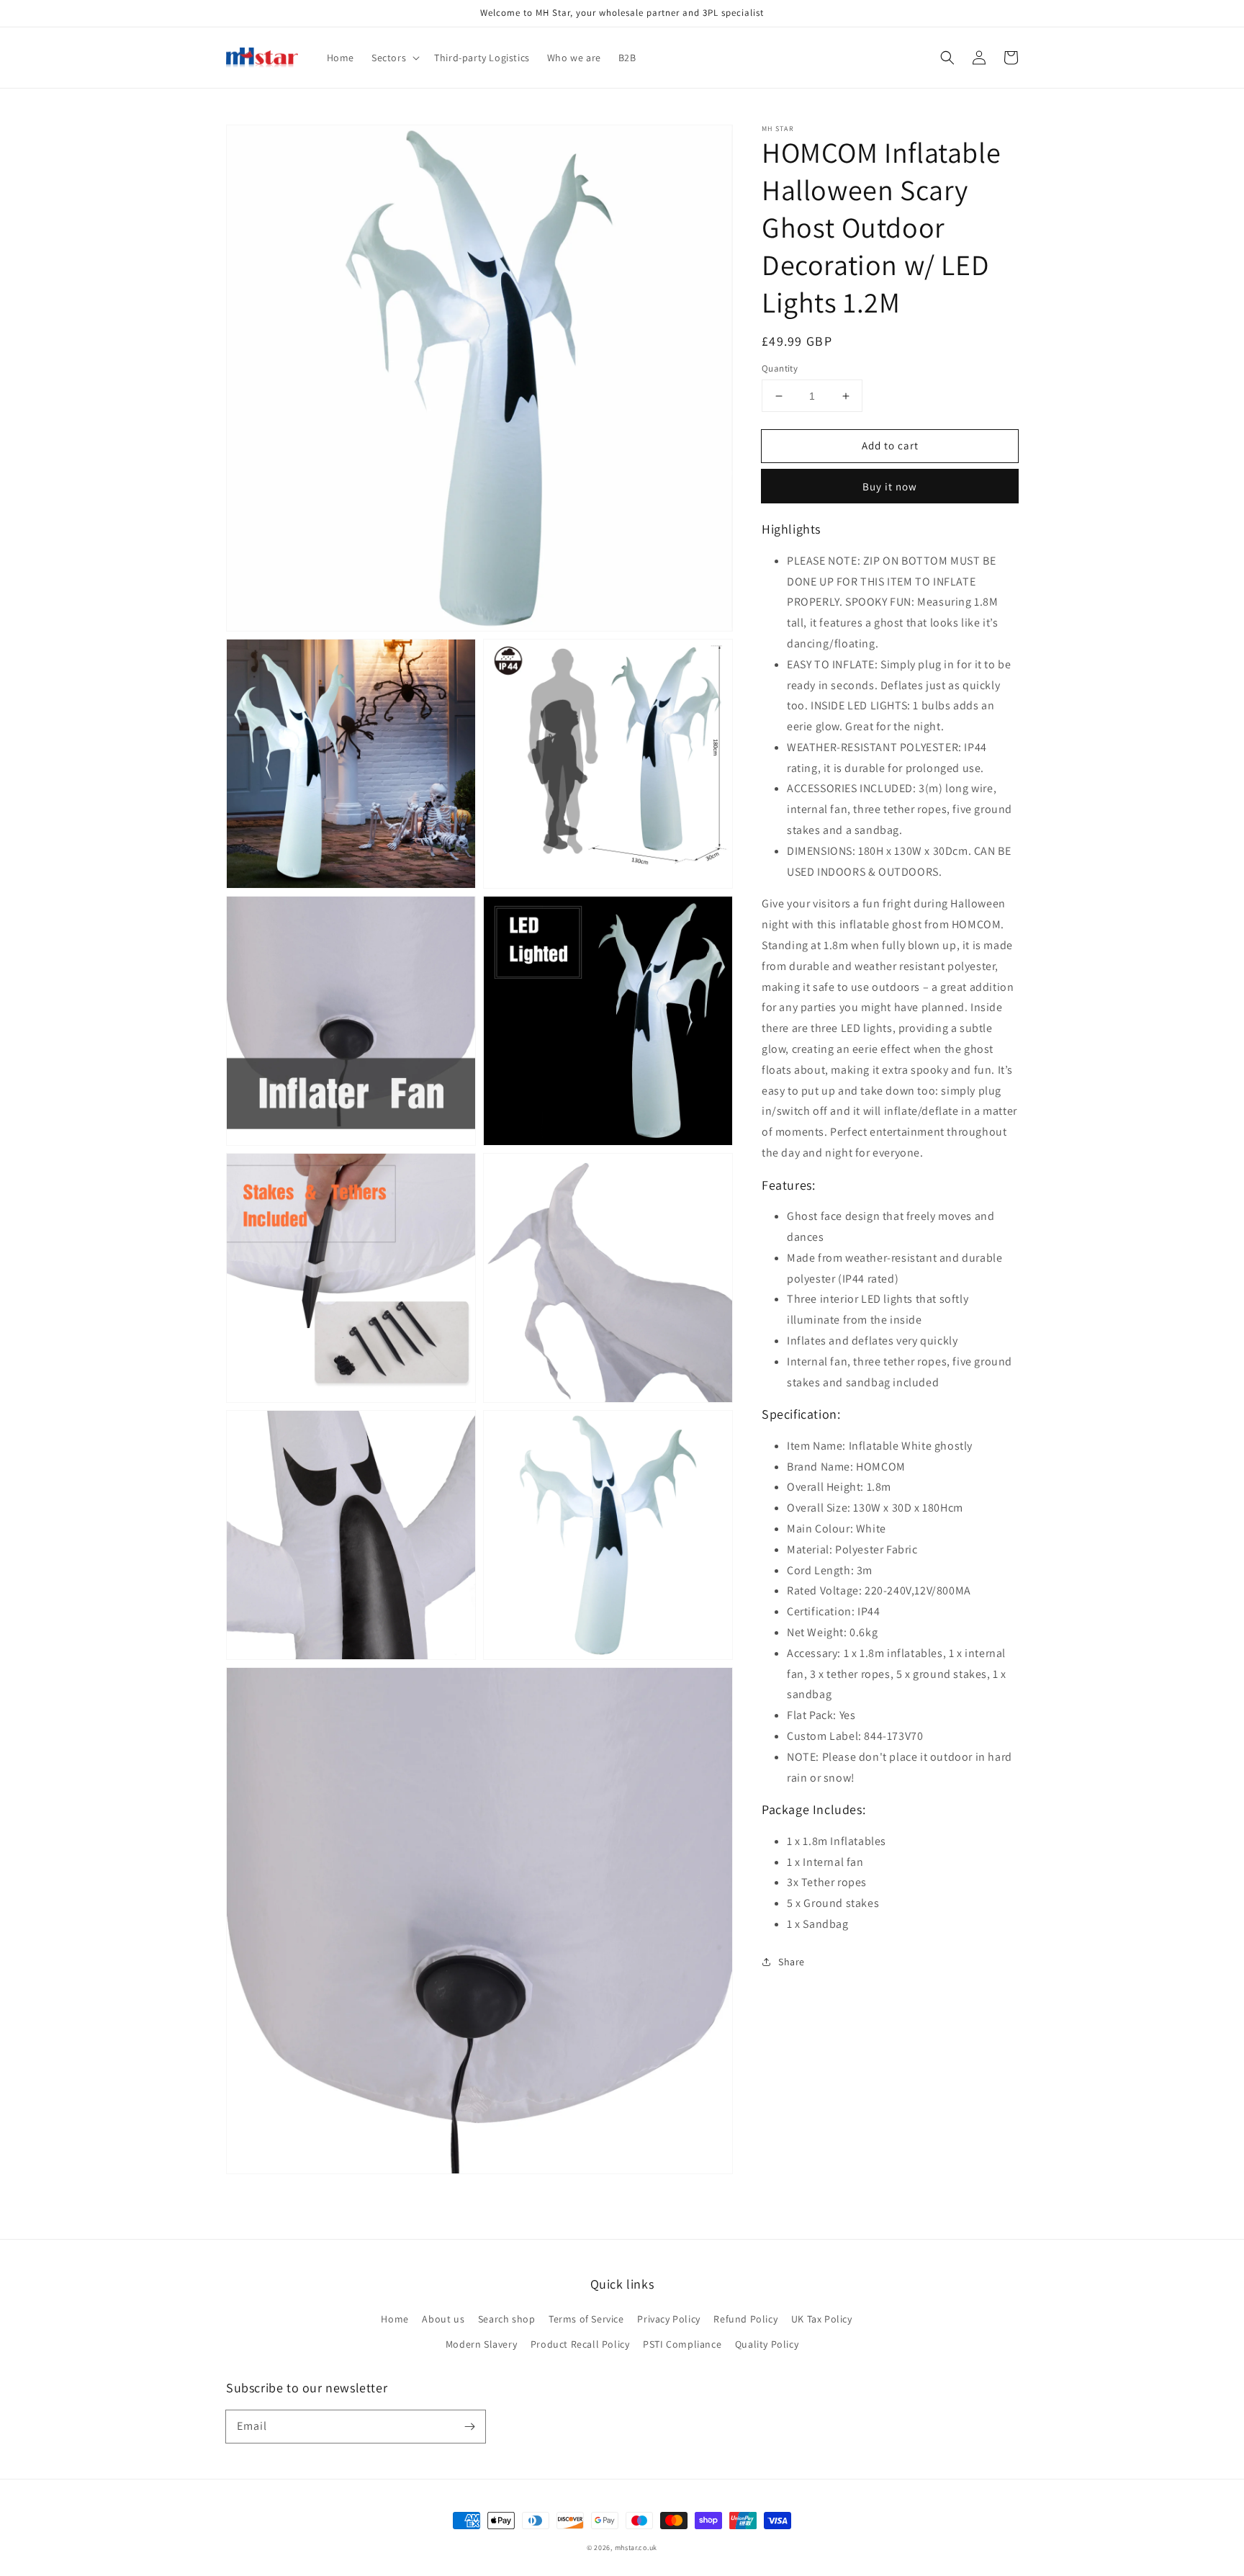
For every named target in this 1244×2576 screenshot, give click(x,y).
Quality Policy (767, 2344)
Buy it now (890, 486)
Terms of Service (586, 2319)
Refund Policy (745, 2319)
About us (443, 2319)
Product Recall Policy (580, 2344)
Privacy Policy (668, 2319)
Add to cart (890, 445)
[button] (947, 58)
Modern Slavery (481, 2344)
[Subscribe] (469, 2426)
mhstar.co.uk (636, 2548)
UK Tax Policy (822, 2319)
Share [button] (792, 1962)
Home (395, 2319)
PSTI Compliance (682, 2344)
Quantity (780, 368)
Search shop (507, 2319)
